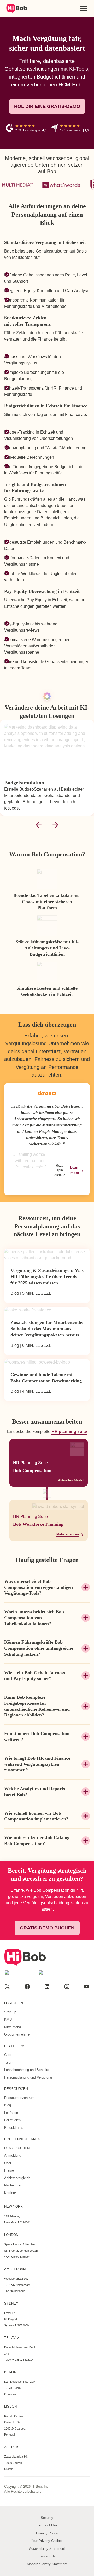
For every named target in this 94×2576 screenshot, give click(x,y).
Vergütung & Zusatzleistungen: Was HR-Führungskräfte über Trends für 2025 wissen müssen (47, 1276)
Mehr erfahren (68, 1534)
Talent (9, 2062)
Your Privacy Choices (47, 2541)
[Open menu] (84, 8)
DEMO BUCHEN (17, 2148)
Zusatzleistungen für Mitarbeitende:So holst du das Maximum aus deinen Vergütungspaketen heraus (47, 1329)
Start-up (10, 2012)
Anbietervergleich (17, 2178)
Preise (9, 2170)
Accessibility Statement (47, 2549)
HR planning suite (69, 1431)
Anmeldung (13, 2155)
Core (8, 2055)
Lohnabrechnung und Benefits (27, 2070)
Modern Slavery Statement (47, 2564)
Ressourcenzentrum (19, 2098)
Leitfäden (11, 2113)
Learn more (75, 1170)
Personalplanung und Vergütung (28, 2077)
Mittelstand (13, 2027)
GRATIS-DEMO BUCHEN (47, 1928)
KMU (8, 2019)
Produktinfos (14, 2128)
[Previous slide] (39, 825)
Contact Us (47, 2556)
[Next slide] (55, 825)
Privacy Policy (47, 2533)
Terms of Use (47, 2525)
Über (8, 2163)
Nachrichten (13, 2185)
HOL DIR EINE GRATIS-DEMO (47, 106)
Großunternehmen (18, 2034)
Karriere (10, 2193)
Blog (8, 2105)
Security (47, 2518)
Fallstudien (12, 2120)
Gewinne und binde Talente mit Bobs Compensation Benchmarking (46, 1378)
